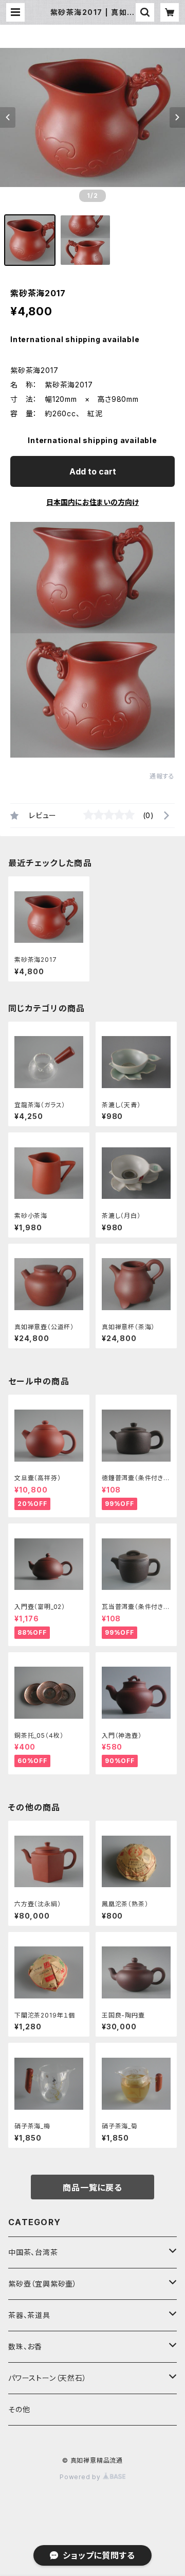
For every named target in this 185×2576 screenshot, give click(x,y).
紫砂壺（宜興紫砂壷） (43, 2284)
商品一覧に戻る (92, 2188)
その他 (19, 2409)
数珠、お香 (25, 2346)
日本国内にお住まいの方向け (92, 502)
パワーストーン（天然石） (48, 2378)
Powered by (81, 2477)
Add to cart (93, 471)
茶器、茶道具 (29, 2315)
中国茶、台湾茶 (33, 2252)
